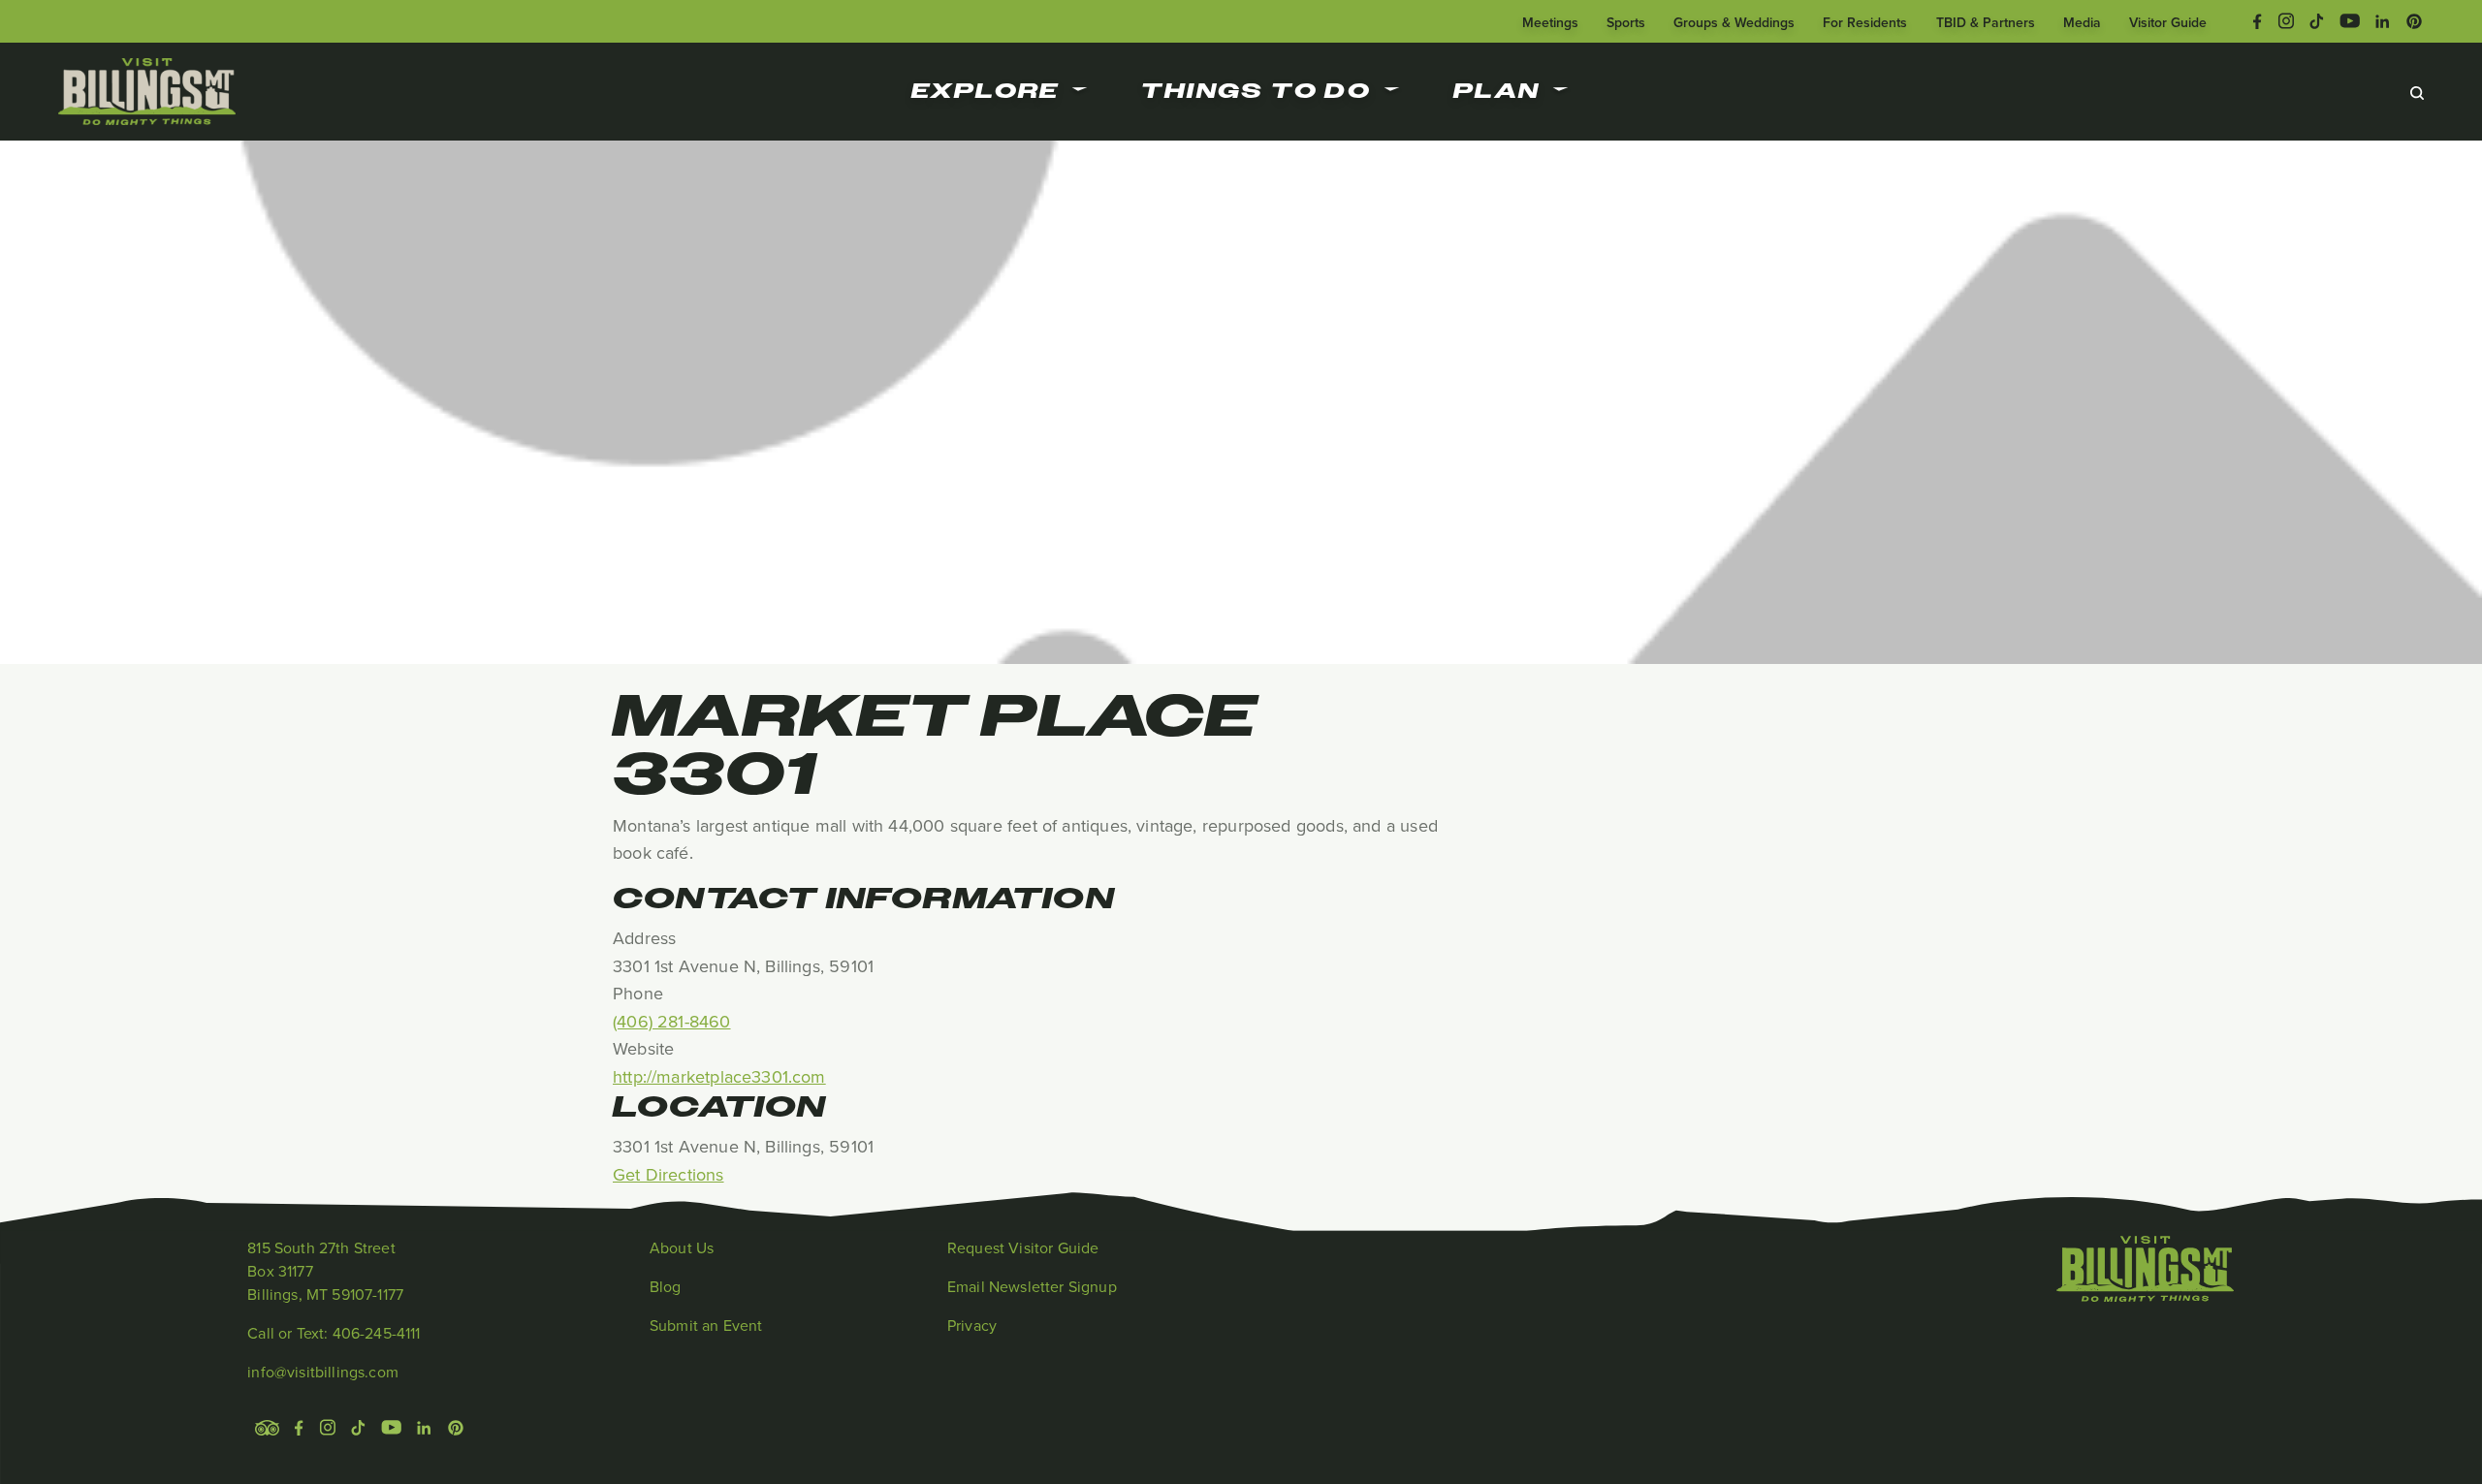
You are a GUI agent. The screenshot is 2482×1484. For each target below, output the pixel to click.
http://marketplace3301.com (719, 1076)
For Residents (1865, 22)
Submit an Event (706, 1325)
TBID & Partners (1986, 22)
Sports (1626, 22)
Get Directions (668, 1174)
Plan (1497, 91)
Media (2082, 22)
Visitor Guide (2168, 22)
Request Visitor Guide (1023, 1247)
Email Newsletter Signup (1032, 1286)
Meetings (1550, 22)
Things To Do (1256, 91)
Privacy (972, 1325)
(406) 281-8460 (672, 1021)
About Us (682, 1247)
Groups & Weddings (1734, 22)
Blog (666, 1286)
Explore (986, 91)
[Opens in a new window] (2258, 19)
